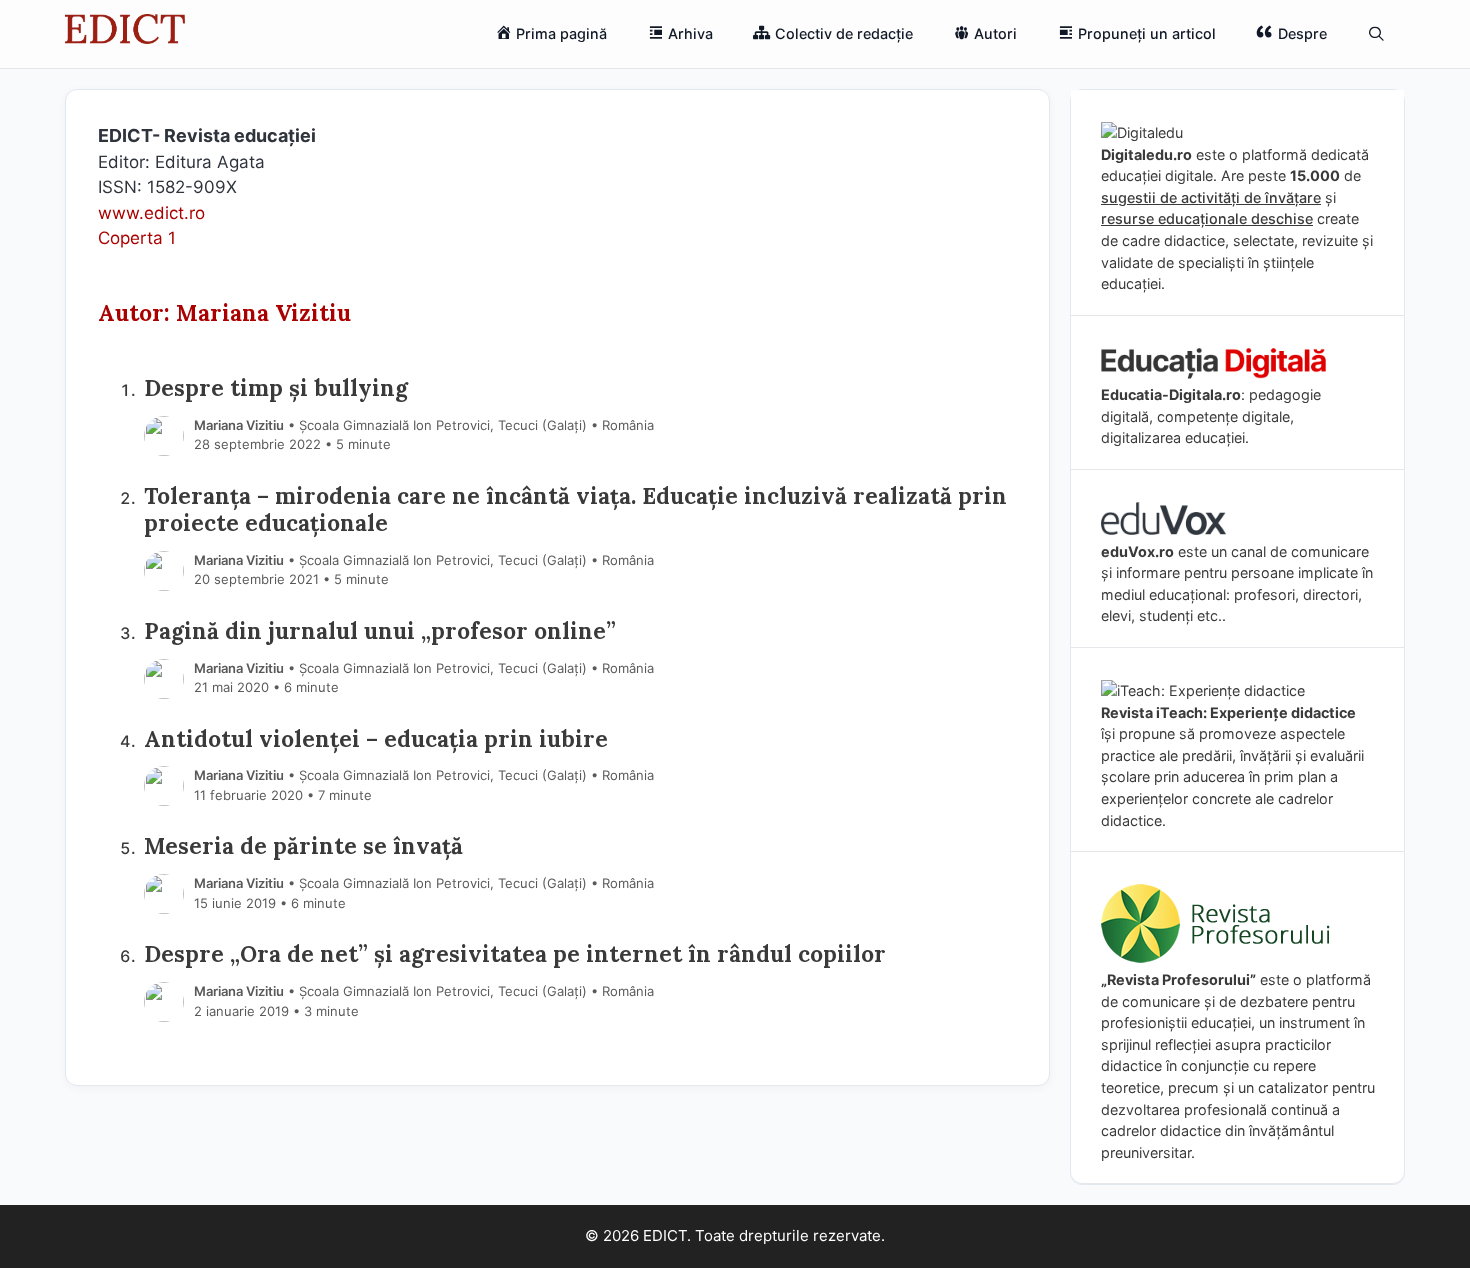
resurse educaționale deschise (1207, 218)
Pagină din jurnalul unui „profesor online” (380, 630)
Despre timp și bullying (276, 387)
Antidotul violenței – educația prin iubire (376, 738)
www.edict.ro (151, 213)
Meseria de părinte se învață (303, 845)
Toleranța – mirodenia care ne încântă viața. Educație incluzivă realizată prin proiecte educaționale (575, 509)
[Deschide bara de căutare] (1376, 34)
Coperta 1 (137, 238)
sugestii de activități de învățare (1211, 197)
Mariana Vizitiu (239, 425)
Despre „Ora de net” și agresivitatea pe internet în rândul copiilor (515, 953)
